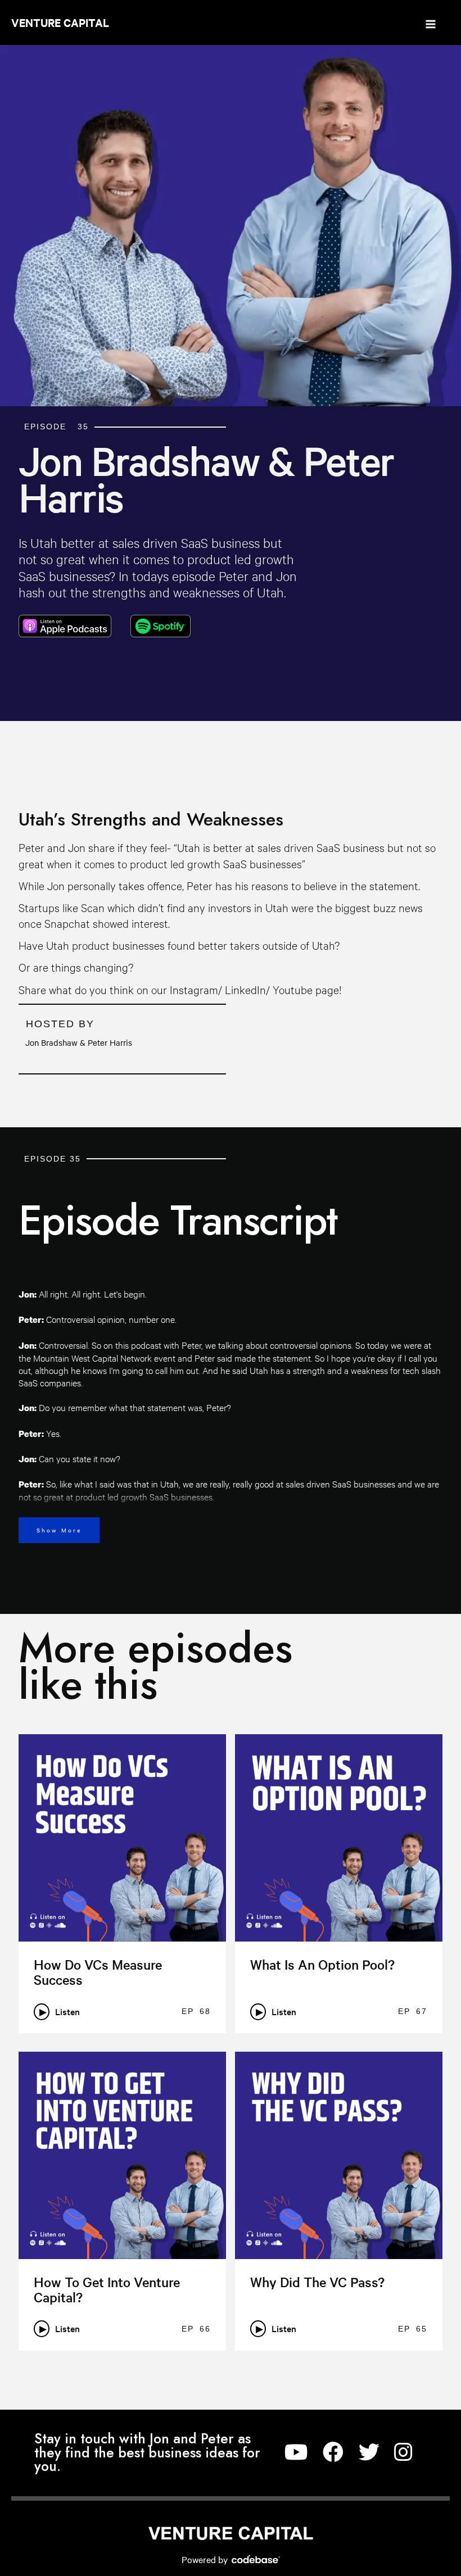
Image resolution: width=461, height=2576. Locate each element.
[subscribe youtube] (296, 2453)
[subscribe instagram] (403, 2453)
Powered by (206, 2559)
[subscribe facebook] (333, 2453)
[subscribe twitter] (369, 2453)
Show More (59, 1530)
